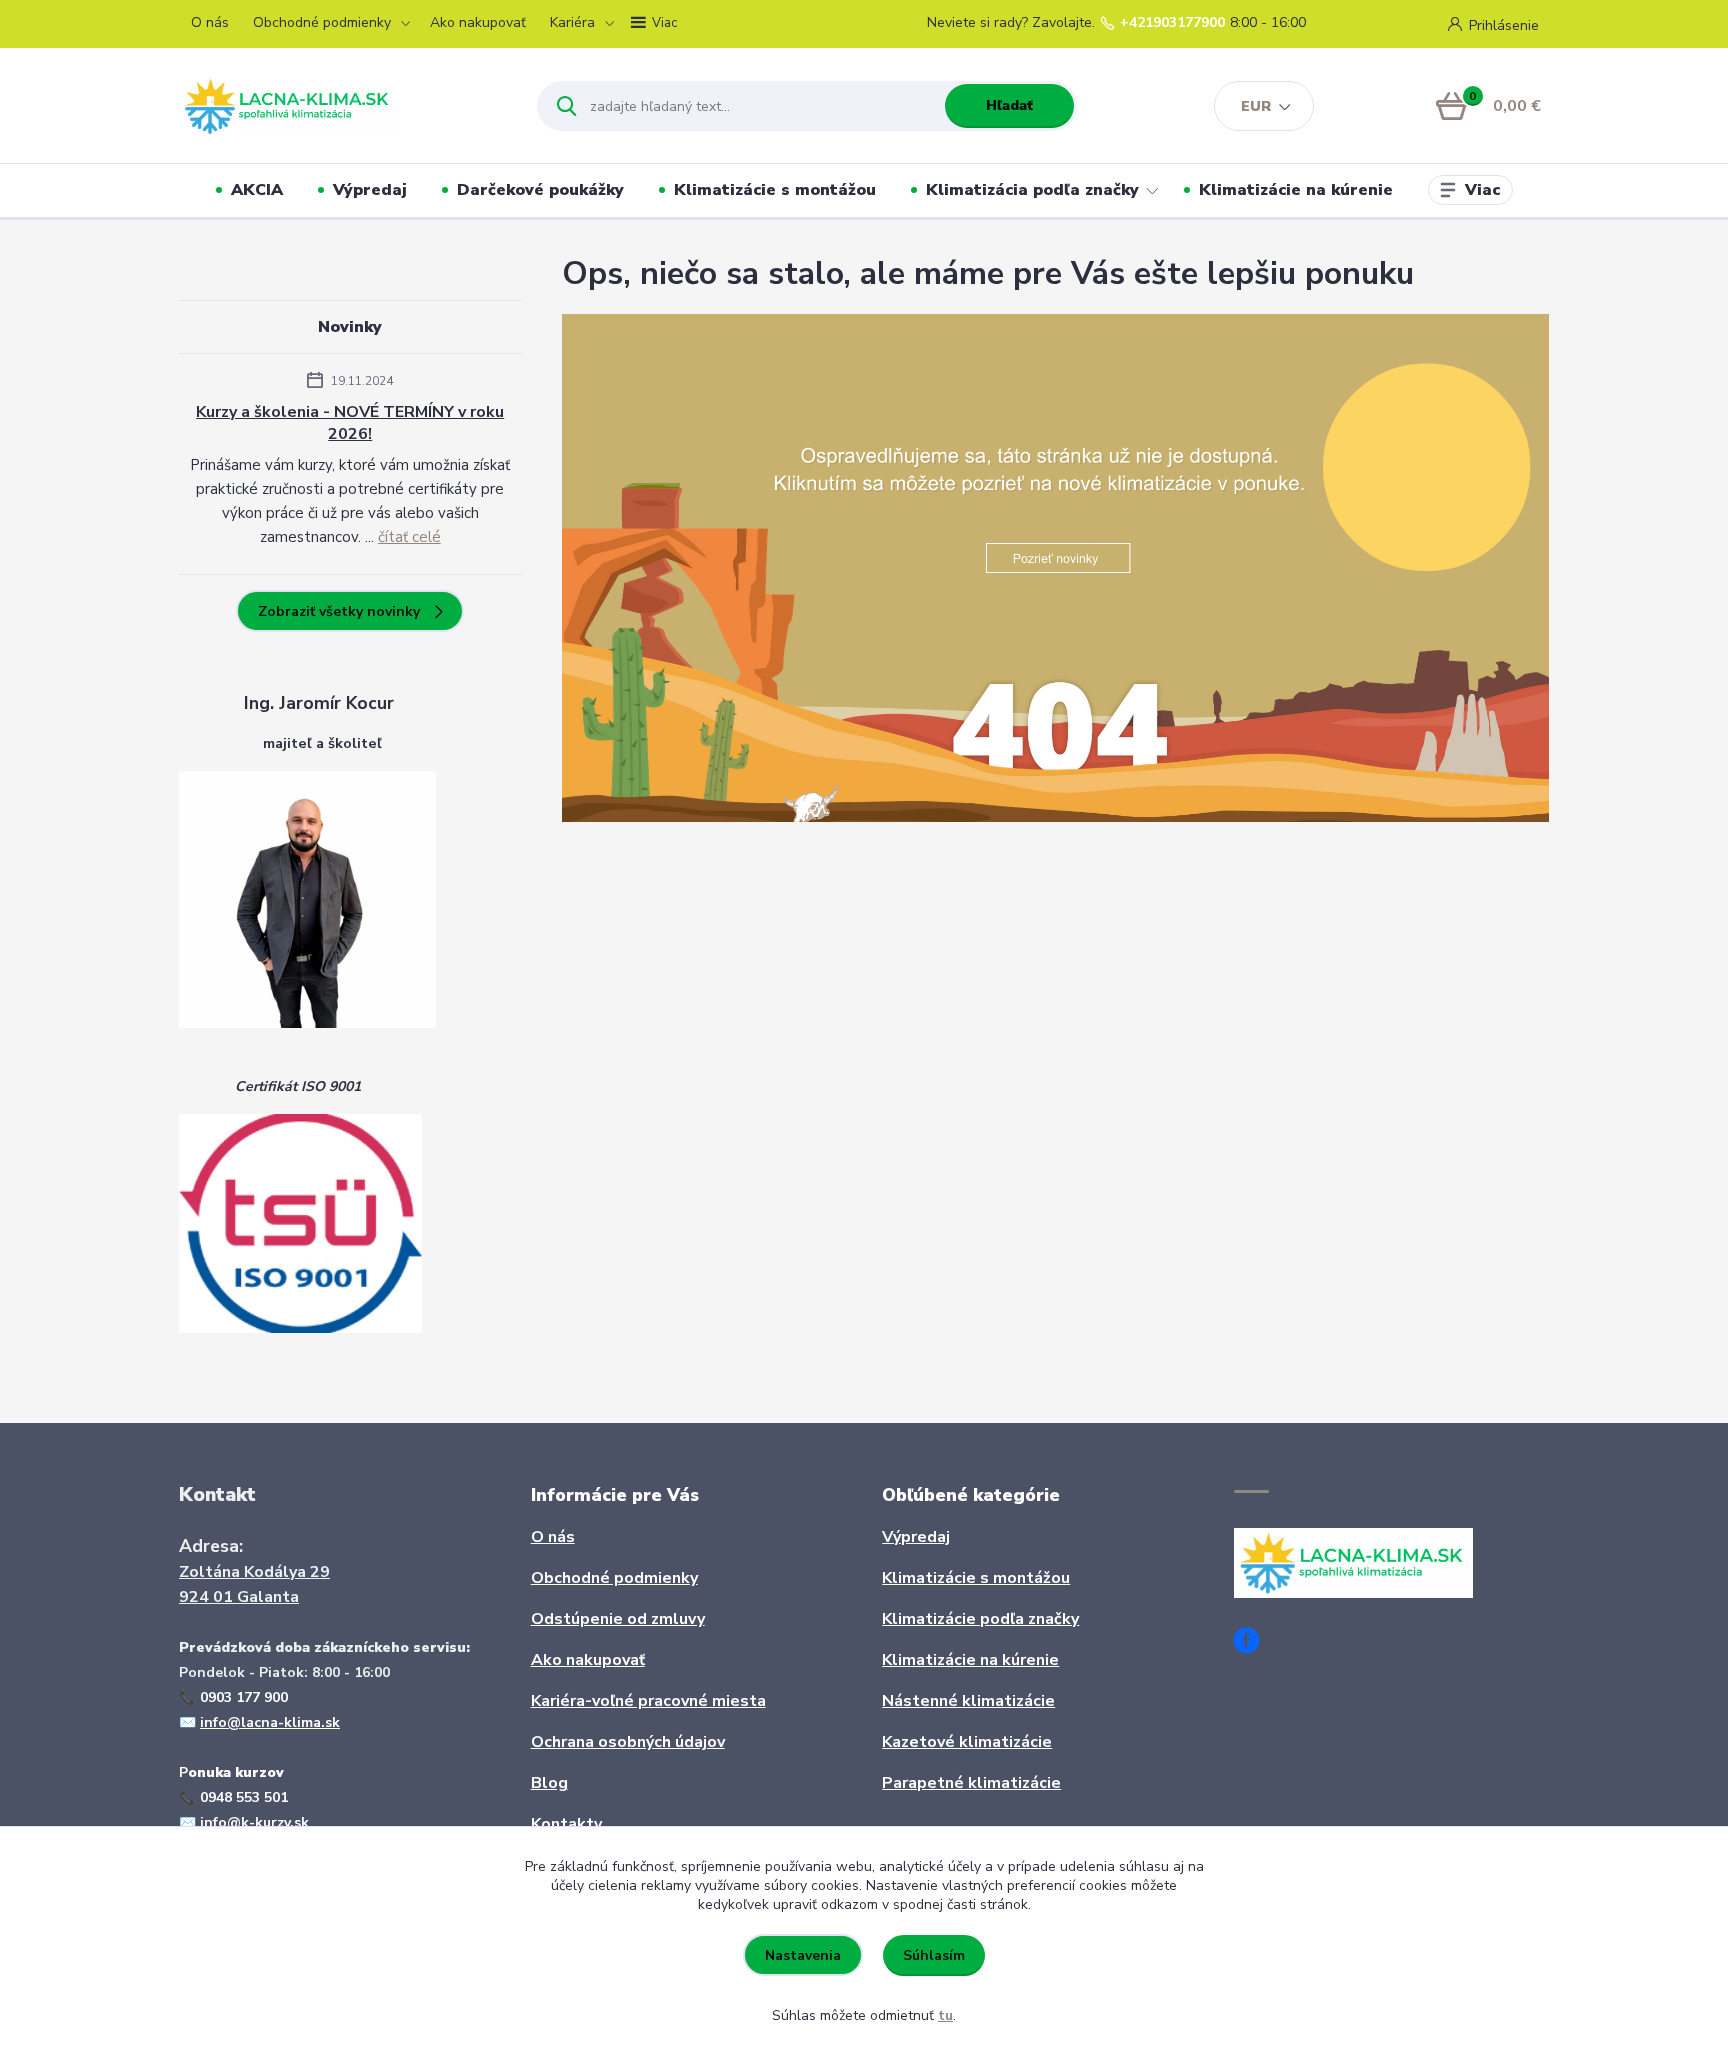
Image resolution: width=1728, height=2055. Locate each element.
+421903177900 (1172, 23)
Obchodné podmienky (322, 22)
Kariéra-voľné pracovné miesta (648, 1701)
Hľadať (1009, 105)
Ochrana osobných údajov (628, 1742)
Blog (549, 1783)
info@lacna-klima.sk (270, 1722)
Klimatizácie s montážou (775, 190)
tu (945, 2015)
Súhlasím (934, 1955)
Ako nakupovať (478, 22)
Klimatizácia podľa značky (1032, 190)
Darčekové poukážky (540, 190)
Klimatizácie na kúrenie (1296, 190)
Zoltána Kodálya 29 (254, 1572)
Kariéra (572, 22)
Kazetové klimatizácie (967, 1742)
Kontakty (566, 1824)
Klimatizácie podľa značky (980, 1619)
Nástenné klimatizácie (968, 1701)
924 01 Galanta (239, 1597)
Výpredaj (370, 190)
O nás (210, 22)
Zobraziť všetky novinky (339, 611)
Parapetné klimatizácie (971, 1783)
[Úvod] (340, 106)
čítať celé (409, 537)
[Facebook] (1254, 1643)
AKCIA (257, 190)
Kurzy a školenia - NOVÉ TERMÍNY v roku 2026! (350, 423)
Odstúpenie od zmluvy (618, 1619)
